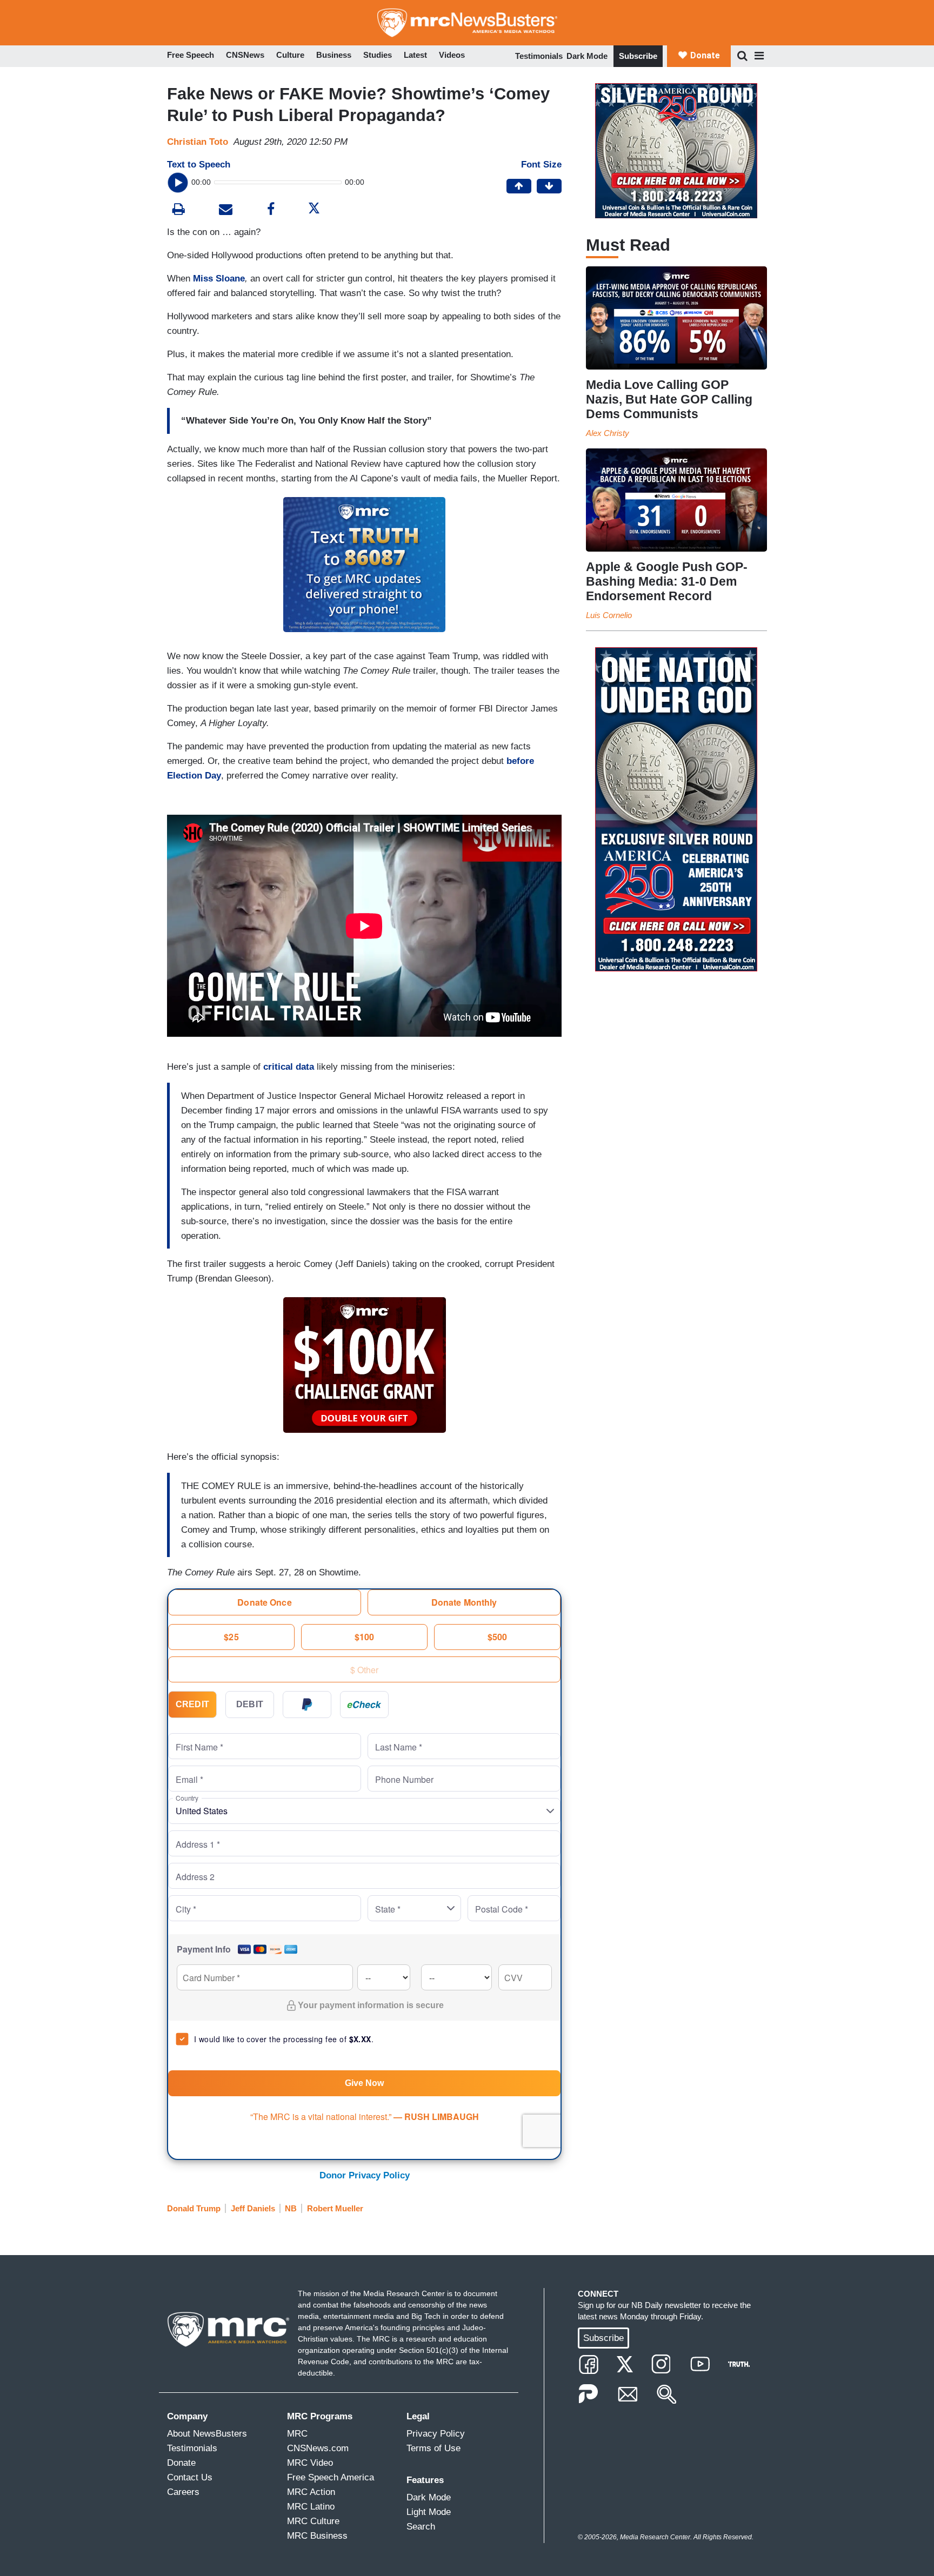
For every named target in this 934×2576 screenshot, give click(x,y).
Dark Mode (587, 56)
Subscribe (638, 56)
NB (291, 2208)
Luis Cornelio (609, 615)
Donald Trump (194, 2208)
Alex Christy (608, 433)
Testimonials (539, 56)
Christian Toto (198, 142)
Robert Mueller (335, 2208)
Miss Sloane (219, 279)
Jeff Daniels (253, 2208)
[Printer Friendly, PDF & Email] (226, 210)
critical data (287, 1067)
